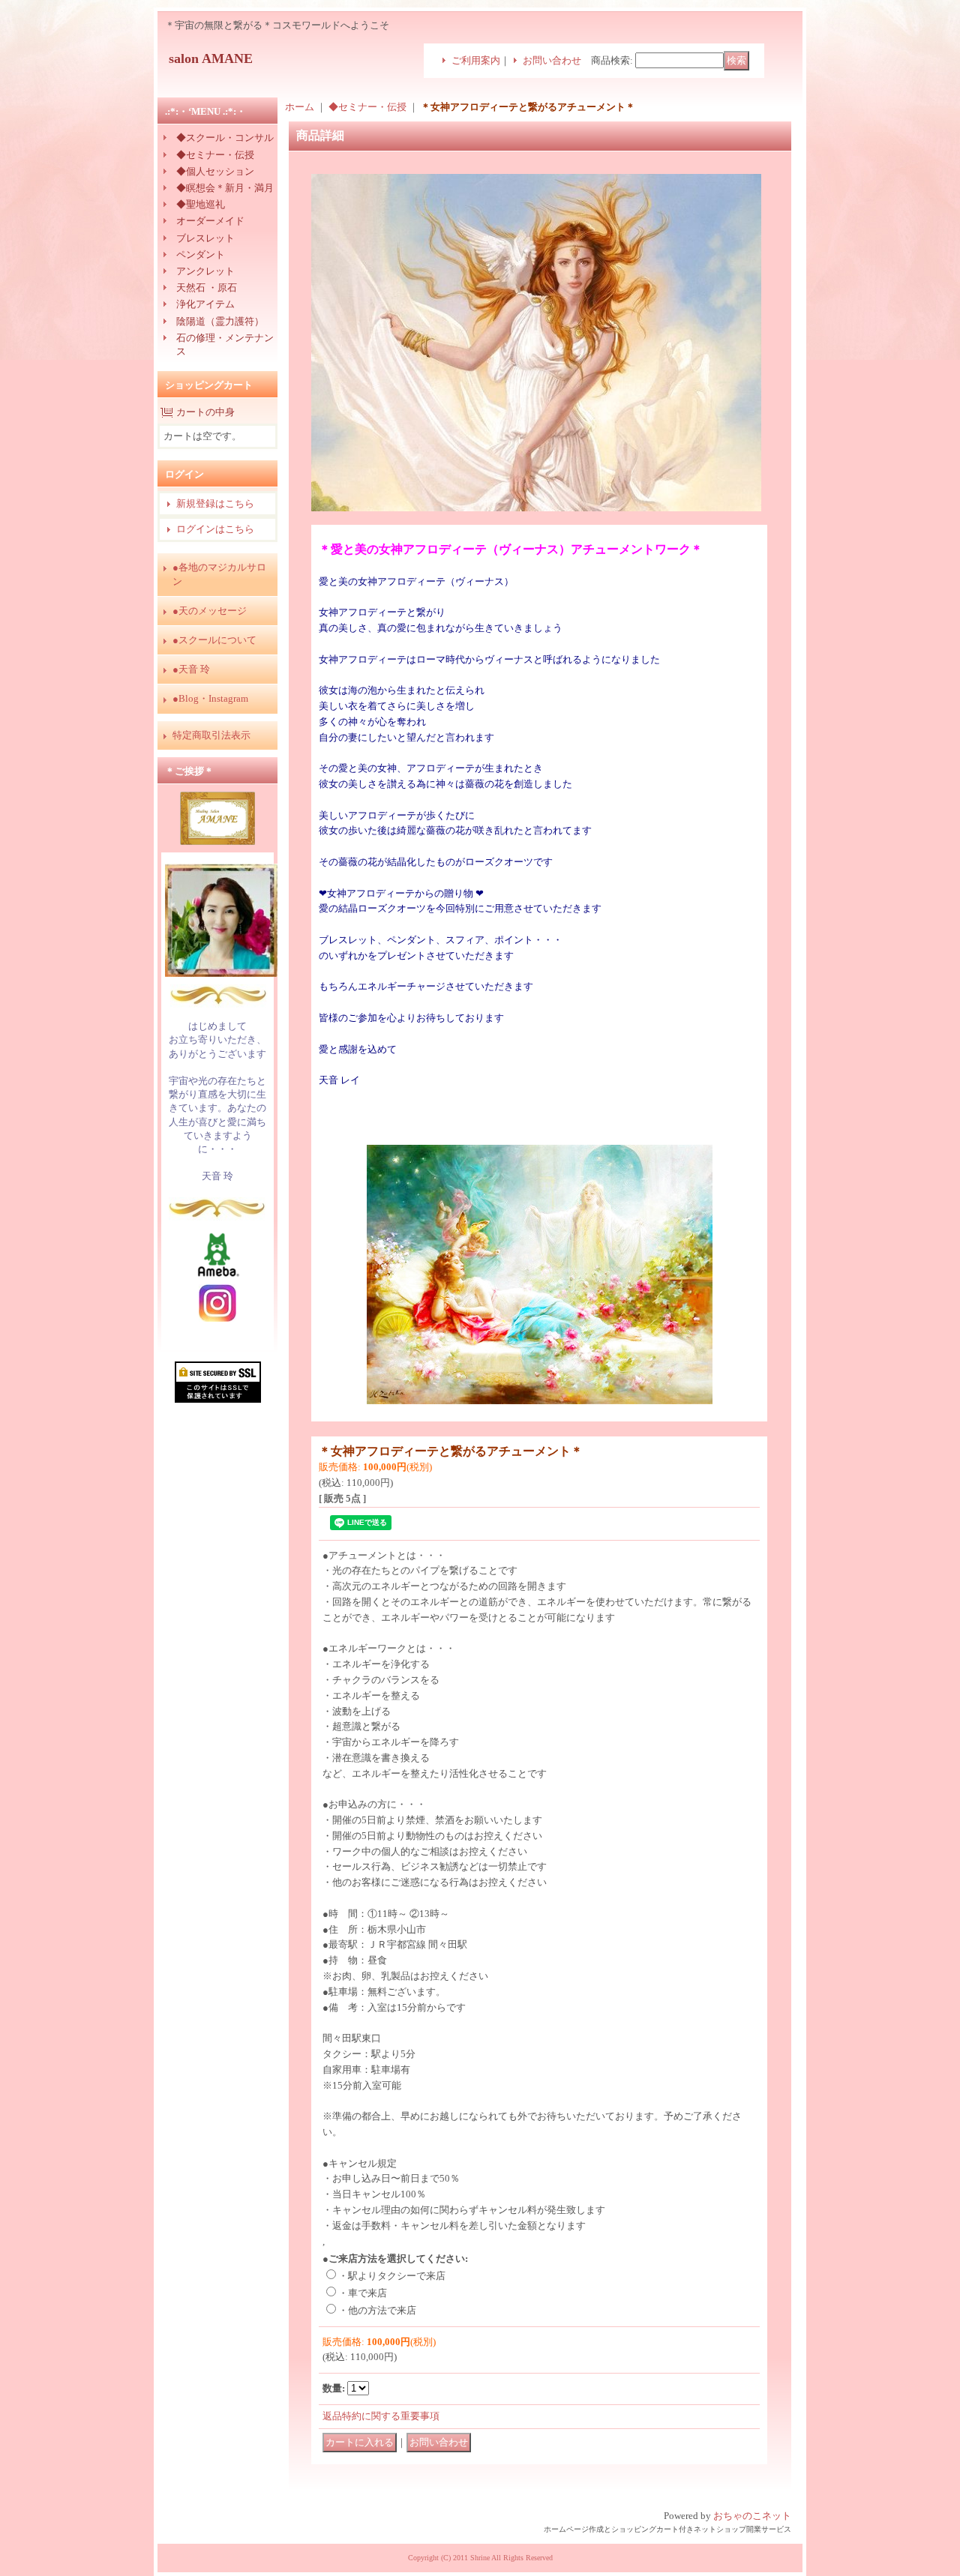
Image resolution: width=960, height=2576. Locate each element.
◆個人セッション (215, 171)
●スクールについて (214, 640)
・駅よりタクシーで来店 (392, 2276)
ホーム (300, 107)
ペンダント (201, 255)
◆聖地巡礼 (201, 204)
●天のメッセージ (210, 611)
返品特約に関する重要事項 (381, 2416)
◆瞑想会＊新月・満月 (225, 188)
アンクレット (205, 271)
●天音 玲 (191, 669)
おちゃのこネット (752, 2516)
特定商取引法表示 (211, 735)
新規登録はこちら (215, 503)
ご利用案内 (476, 60)
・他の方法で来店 (377, 2310)
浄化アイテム (205, 304)
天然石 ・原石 (207, 288)
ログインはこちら (215, 529)
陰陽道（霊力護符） (220, 321)
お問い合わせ (552, 60)
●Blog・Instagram (210, 698)
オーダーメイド (210, 221)
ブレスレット (205, 238)
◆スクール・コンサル (225, 138)
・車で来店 (363, 2293)
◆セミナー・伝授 (215, 155)
